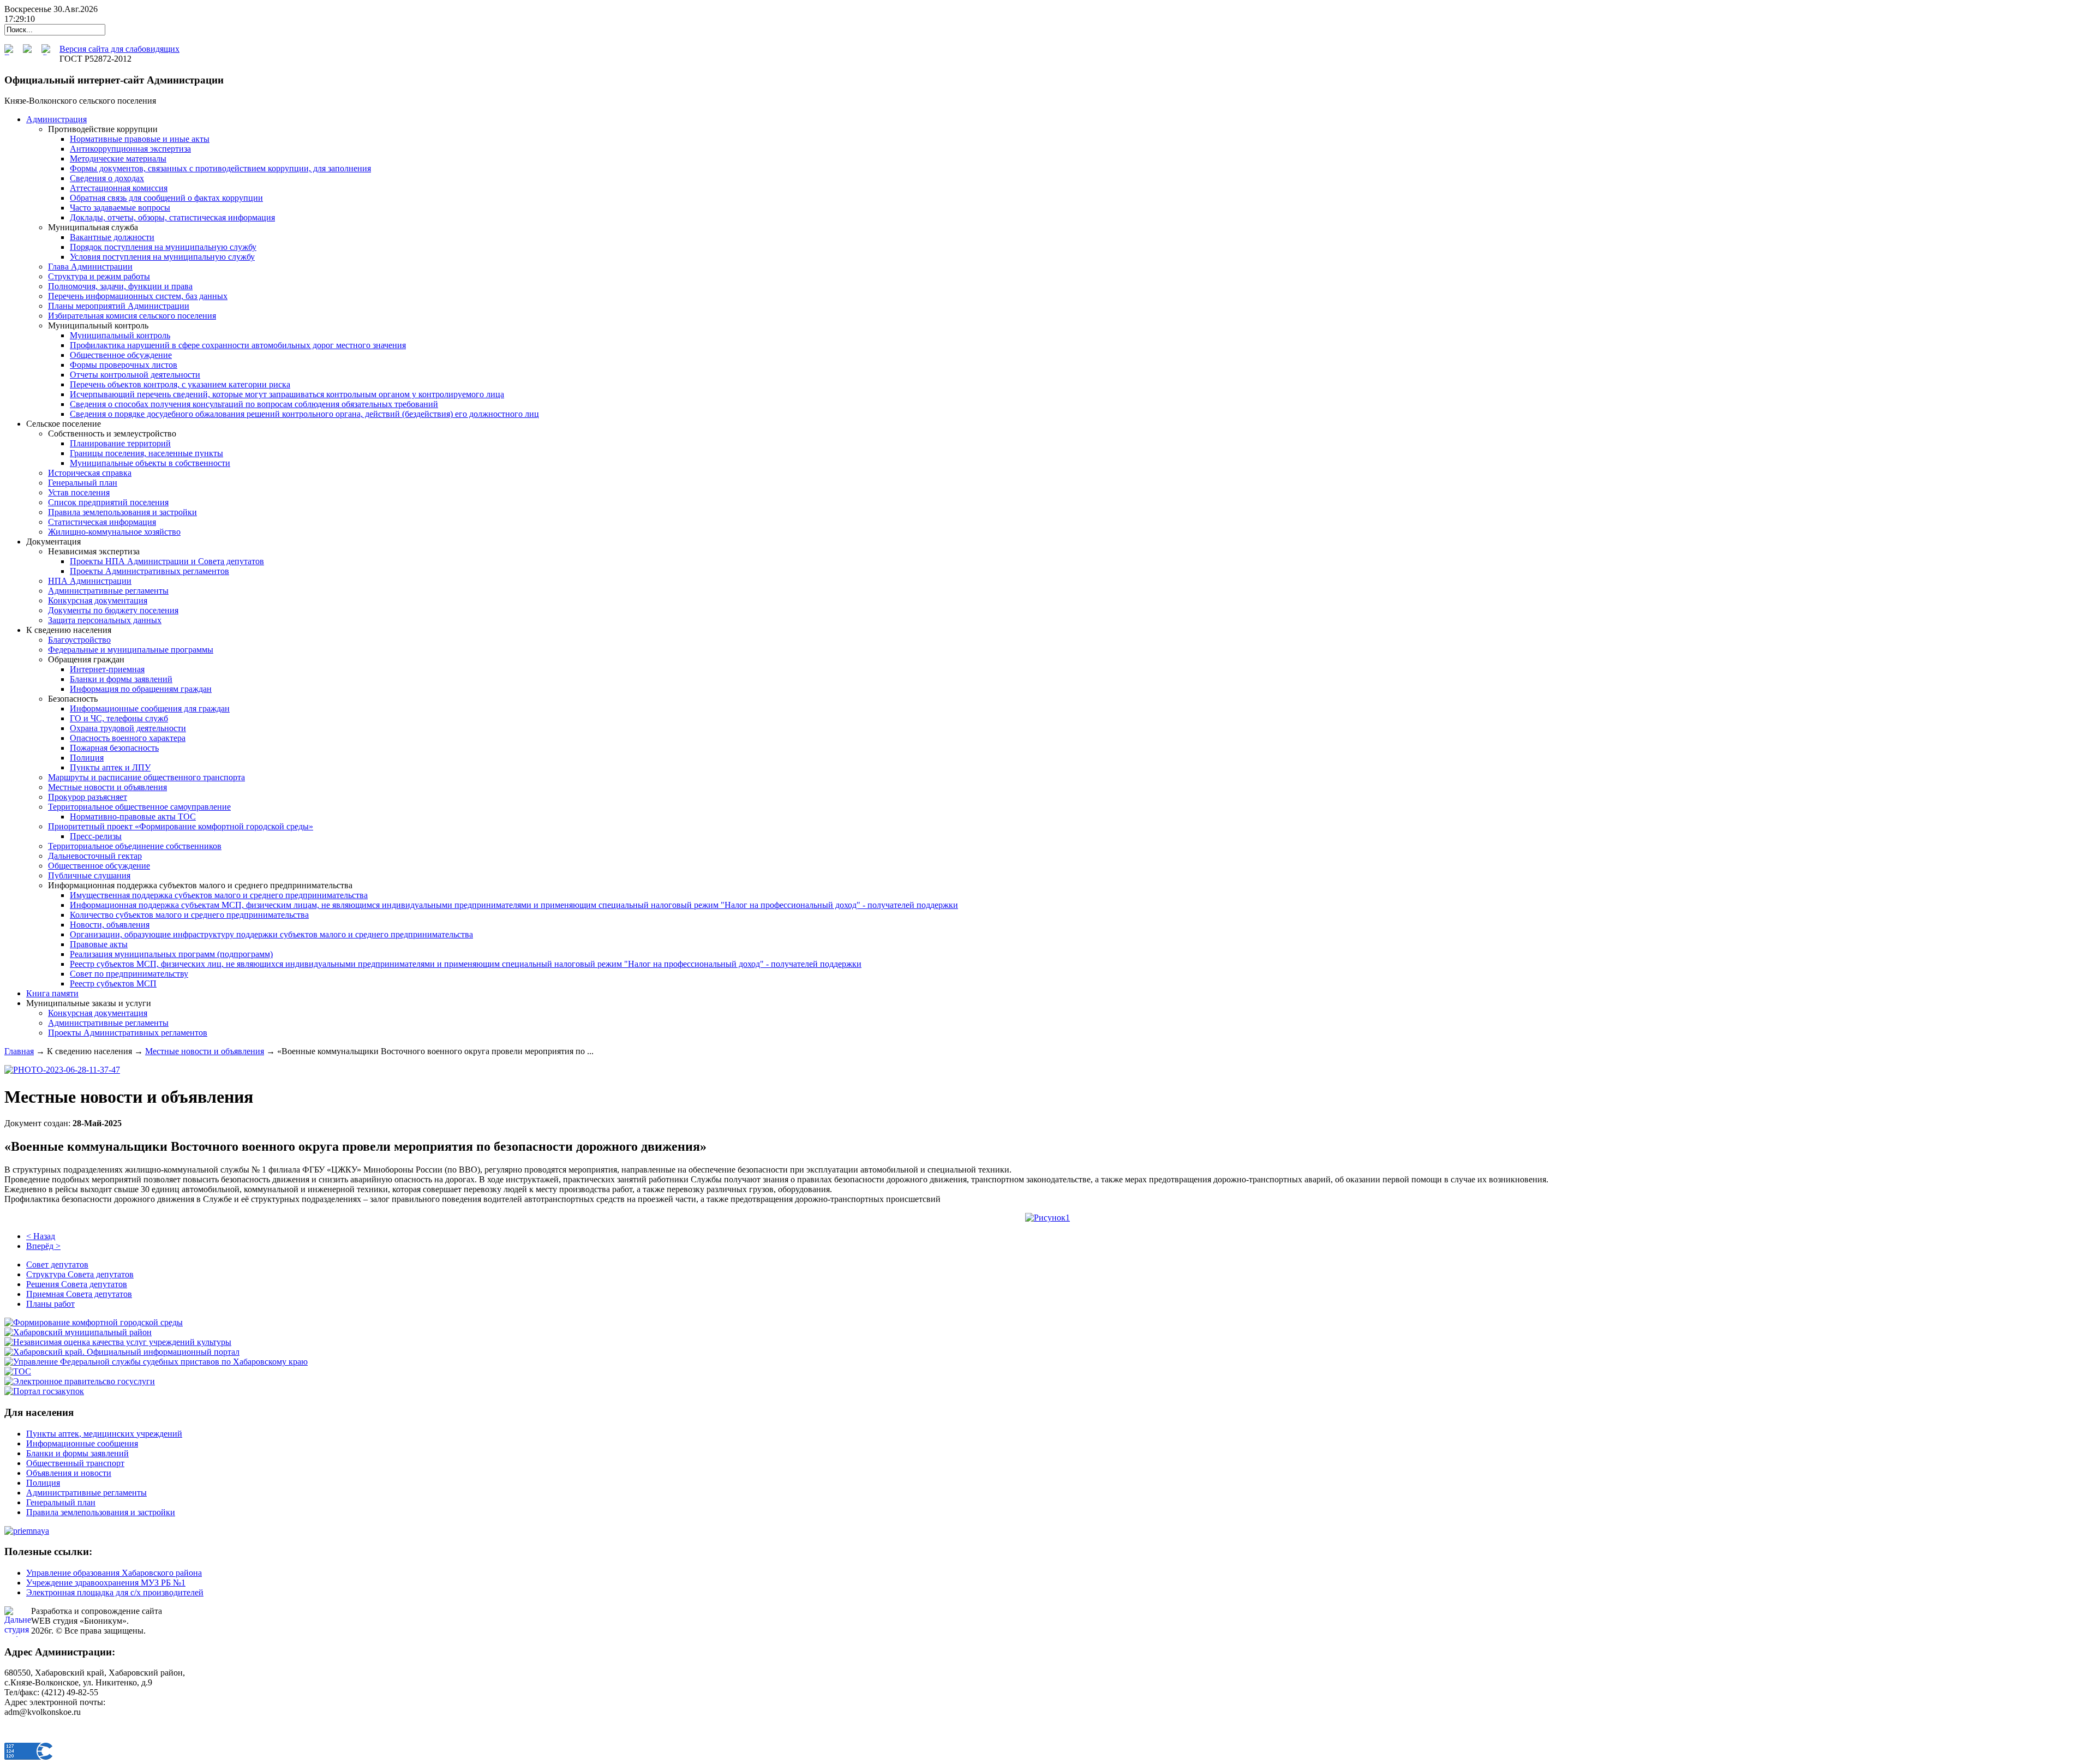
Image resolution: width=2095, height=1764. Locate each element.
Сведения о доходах (107, 178)
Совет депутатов (57, 1264)
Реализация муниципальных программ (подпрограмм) (171, 954)
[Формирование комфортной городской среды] (94, 1322)
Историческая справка (90, 473)
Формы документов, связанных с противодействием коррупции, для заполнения (220, 168)
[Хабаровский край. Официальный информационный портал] (122, 1352)
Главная (19, 1051)
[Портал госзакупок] (44, 1391)
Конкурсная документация (98, 600)
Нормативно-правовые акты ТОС (133, 817)
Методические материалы (118, 159)
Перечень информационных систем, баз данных (138, 296)
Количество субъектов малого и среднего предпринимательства (189, 915)
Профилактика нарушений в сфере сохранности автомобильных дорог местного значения (238, 345)
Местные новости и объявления (107, 787)
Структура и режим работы (99, 276)
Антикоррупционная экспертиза (130, 149)
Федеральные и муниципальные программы (131, 650)
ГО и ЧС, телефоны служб (119, 718)
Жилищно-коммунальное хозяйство (114, 532)
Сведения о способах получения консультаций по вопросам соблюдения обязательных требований (254, 404)
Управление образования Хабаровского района (114, 1573)
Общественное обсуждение (121, 355)
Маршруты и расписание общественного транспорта (146, 777)
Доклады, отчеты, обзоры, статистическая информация (172, 217)
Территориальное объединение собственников (135, 846)
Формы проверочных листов (124, 365)
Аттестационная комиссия (119, 188)
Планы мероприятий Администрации (119, 306)
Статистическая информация (102, 522)
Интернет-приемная (107, 669)
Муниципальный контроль (120, 335)
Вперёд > (43, 1246)
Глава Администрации (90, 267)
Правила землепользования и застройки (122, 512)
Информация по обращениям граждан (141, 689)
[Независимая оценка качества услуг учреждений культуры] (118, 1342)
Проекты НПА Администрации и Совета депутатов (167, 561)
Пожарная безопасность (114, 748)
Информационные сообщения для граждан (150, 708)
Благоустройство (79, 640)
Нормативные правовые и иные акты (140, 139)
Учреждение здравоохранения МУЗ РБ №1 (106, 1583)
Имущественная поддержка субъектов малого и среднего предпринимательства (219, 895)
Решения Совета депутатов (77, 1284)
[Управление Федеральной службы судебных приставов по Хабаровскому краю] (156, 1362)
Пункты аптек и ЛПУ (110, 767)
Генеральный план (83, 483)
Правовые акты (99, 944)
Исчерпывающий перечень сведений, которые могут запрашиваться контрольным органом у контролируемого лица (287, 394)
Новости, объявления (110, 925)
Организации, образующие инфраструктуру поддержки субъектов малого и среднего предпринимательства (271, 934)
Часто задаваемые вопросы (120, 208)
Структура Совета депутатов (80, 1274)
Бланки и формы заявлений (121, 679)
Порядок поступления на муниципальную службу (163, 247)
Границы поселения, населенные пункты (146, 453)
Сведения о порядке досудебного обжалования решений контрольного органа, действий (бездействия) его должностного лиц (304, 414)
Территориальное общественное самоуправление (139, 807)
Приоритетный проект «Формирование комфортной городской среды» (181, 826)
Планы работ (50, 1304)
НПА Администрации (90, 581)
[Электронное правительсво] (80, 1381)
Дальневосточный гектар (95, 856)
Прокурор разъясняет (88, 797)
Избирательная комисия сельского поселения (132, 316)
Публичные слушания (89, 875)
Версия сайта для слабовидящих (119, 49)
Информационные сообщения (82, 1443)
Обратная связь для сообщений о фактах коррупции (166, 198)
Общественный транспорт (75, 1463)
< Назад (41, 1236)
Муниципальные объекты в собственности (150, 463)
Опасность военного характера (128, 738)
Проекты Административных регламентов (149, 571)
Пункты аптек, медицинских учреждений (104, 1434)
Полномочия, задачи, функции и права (120, 286)
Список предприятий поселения (108, 502)
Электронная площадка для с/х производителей (115, 1592)
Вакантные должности (112, 237)
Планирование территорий (120, 443)
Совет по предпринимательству (129, 974)
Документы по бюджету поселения (113, 610)
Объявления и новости (69, 1473)
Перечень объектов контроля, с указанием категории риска (180, 384)
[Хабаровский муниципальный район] (78, 1332)
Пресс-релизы (96, 836)
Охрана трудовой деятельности (128, 728)
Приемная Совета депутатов (79, 1294)
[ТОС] (18, 1371)
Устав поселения (79, 492)
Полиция (87, 758)
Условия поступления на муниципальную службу (162, 257)
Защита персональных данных (105, 620)
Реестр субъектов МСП (113, 983)
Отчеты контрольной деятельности (135, 375)
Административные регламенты (108, 591)
